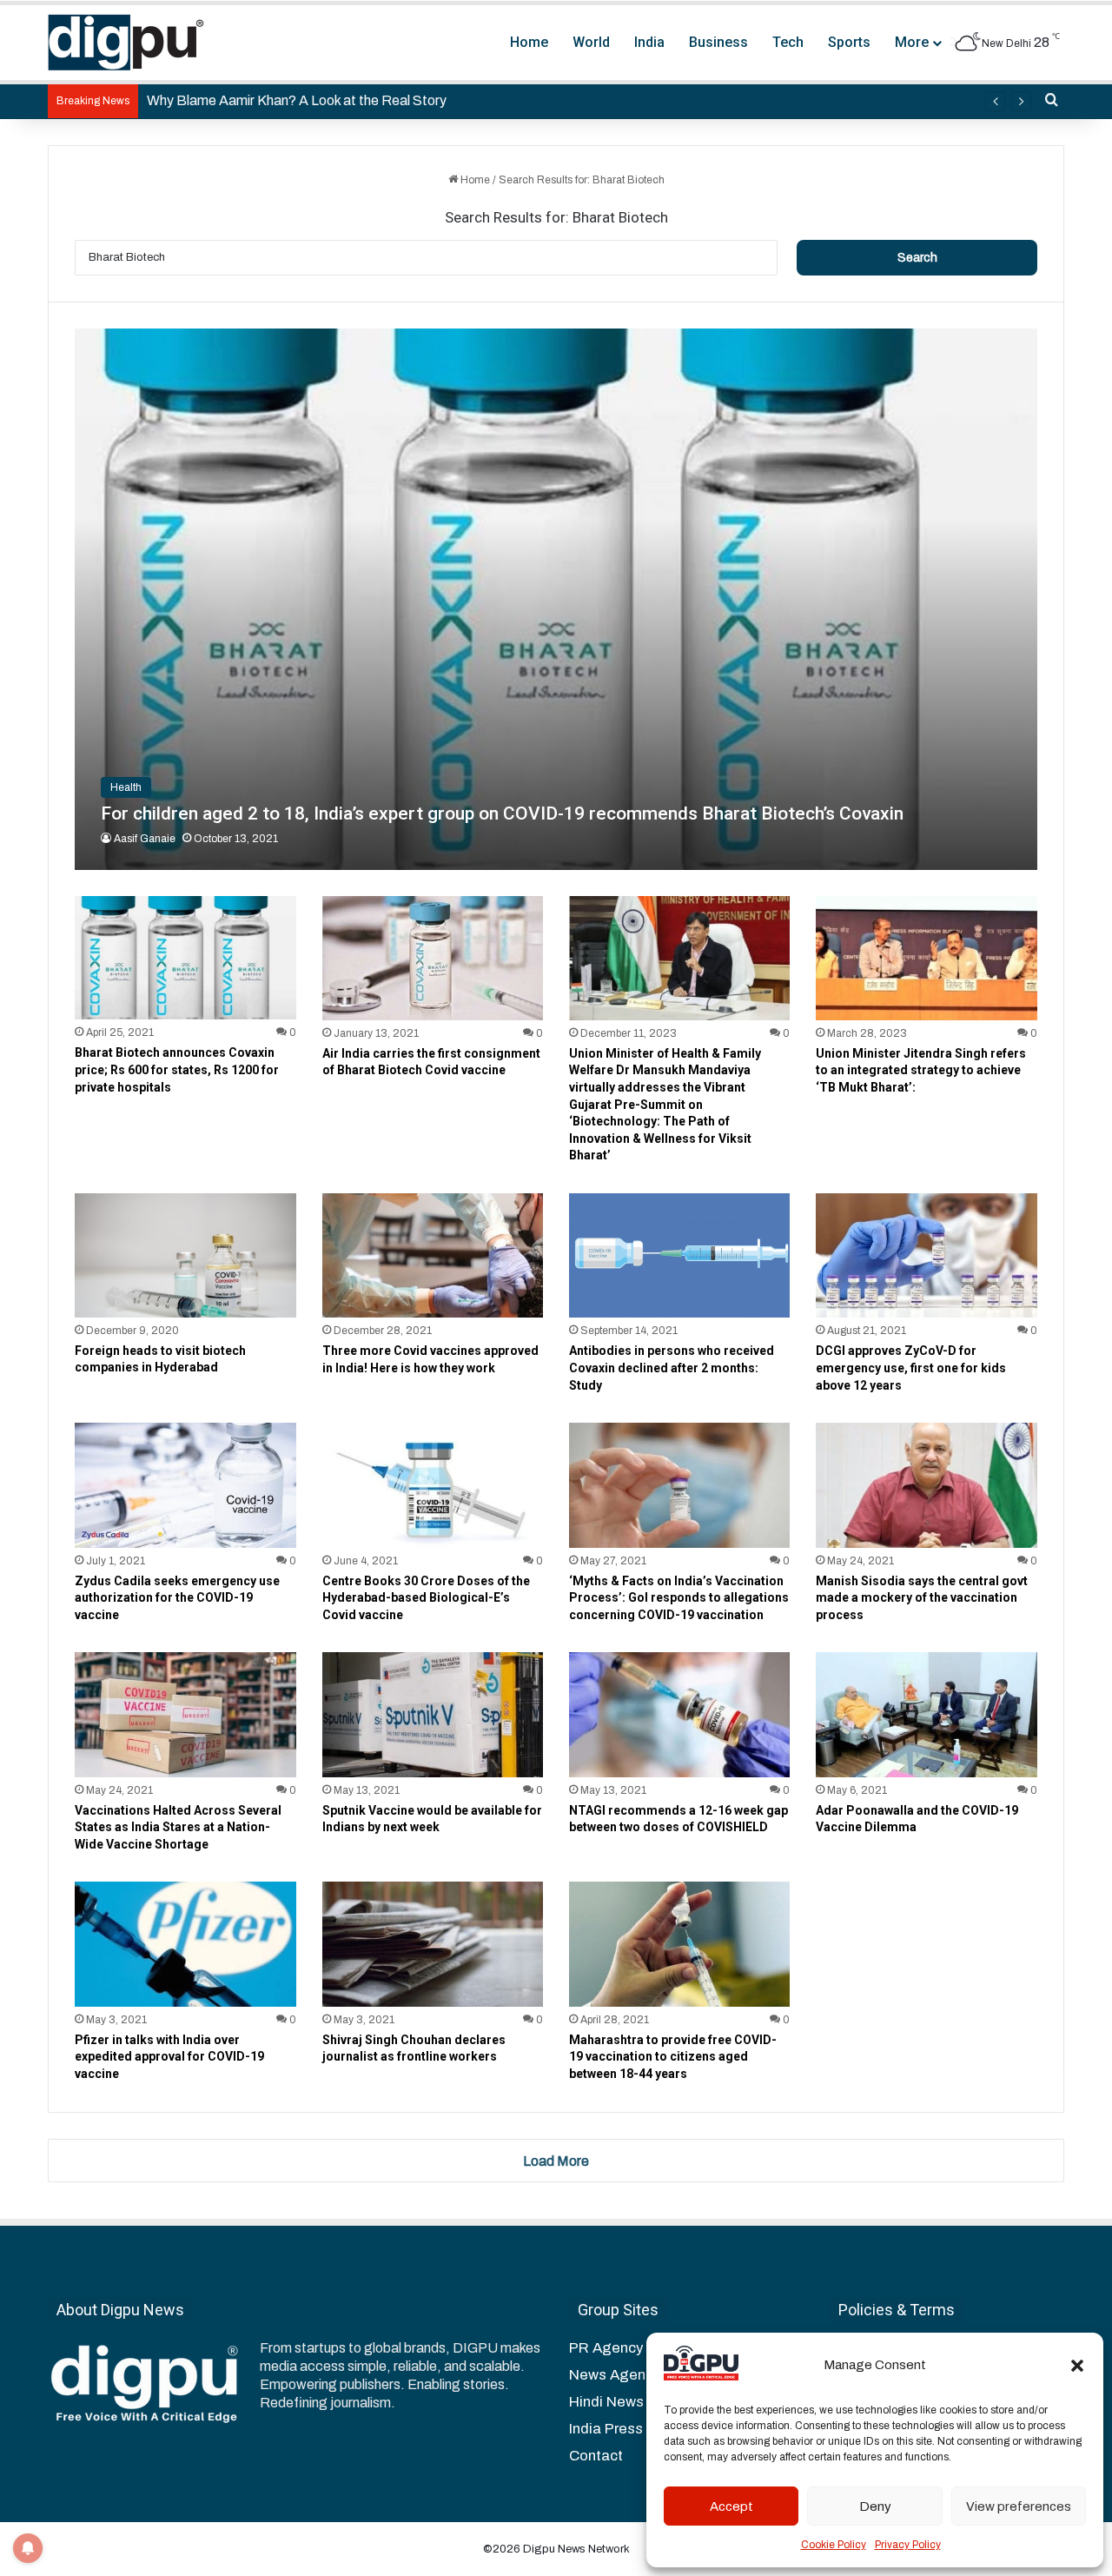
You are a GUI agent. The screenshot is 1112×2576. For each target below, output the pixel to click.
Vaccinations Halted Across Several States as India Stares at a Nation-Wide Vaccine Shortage (178, 1827)
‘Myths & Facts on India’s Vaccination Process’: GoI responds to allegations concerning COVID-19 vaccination (679, 1598)
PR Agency (606, 2348)
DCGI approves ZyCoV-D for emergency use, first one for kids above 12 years (911, 1368)
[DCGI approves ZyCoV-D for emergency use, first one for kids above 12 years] (926, 1255)
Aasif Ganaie (145, 839)
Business (718, 42)
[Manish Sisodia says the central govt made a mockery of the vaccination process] (926, 1485)
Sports (849, 42)
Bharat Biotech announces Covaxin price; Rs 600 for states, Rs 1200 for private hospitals (177, 1069)
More (912, 42)
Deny (875, 2506)
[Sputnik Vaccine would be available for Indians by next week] (433, 1714)
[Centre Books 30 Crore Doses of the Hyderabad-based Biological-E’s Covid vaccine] (433, 1485)
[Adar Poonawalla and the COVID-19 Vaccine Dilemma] (926, 1714)
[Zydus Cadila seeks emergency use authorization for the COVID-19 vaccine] (185, 1485)
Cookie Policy (834, 2545)
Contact (596, 2456)
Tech (788, 42)
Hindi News (606, 2402)
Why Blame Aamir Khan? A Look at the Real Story (297, 100)
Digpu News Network (575, 2549)
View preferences (1019, 2506)
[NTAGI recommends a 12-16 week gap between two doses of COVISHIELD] (679, 1714)
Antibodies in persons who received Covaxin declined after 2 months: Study (672, 1368)
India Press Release (636, 2429)
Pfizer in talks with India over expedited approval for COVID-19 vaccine (169, 2057)
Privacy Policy (908, 2545)
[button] (1077, 2366)
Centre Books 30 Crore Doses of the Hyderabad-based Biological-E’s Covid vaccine (426, 1598)
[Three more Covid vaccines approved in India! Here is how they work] (433, 1255)
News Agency (615, 2375)
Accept (731, 2506)
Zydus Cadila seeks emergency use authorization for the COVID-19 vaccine (177, 1598)
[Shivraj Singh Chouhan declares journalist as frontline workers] (433, 1944)
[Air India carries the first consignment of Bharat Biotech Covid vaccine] (433, 958)
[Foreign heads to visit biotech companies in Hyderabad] (185, 1255)
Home (529, 42)
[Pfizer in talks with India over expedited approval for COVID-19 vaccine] (185, 1944)
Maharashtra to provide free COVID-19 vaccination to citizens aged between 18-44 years (673, 2057)
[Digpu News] (126, 43)
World (591, 42)
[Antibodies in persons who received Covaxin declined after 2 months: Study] (679, 1255)
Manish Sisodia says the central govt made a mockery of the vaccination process (922, 1598)
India (649, 42)
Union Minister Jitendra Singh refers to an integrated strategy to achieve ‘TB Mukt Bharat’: (921, 1070)
